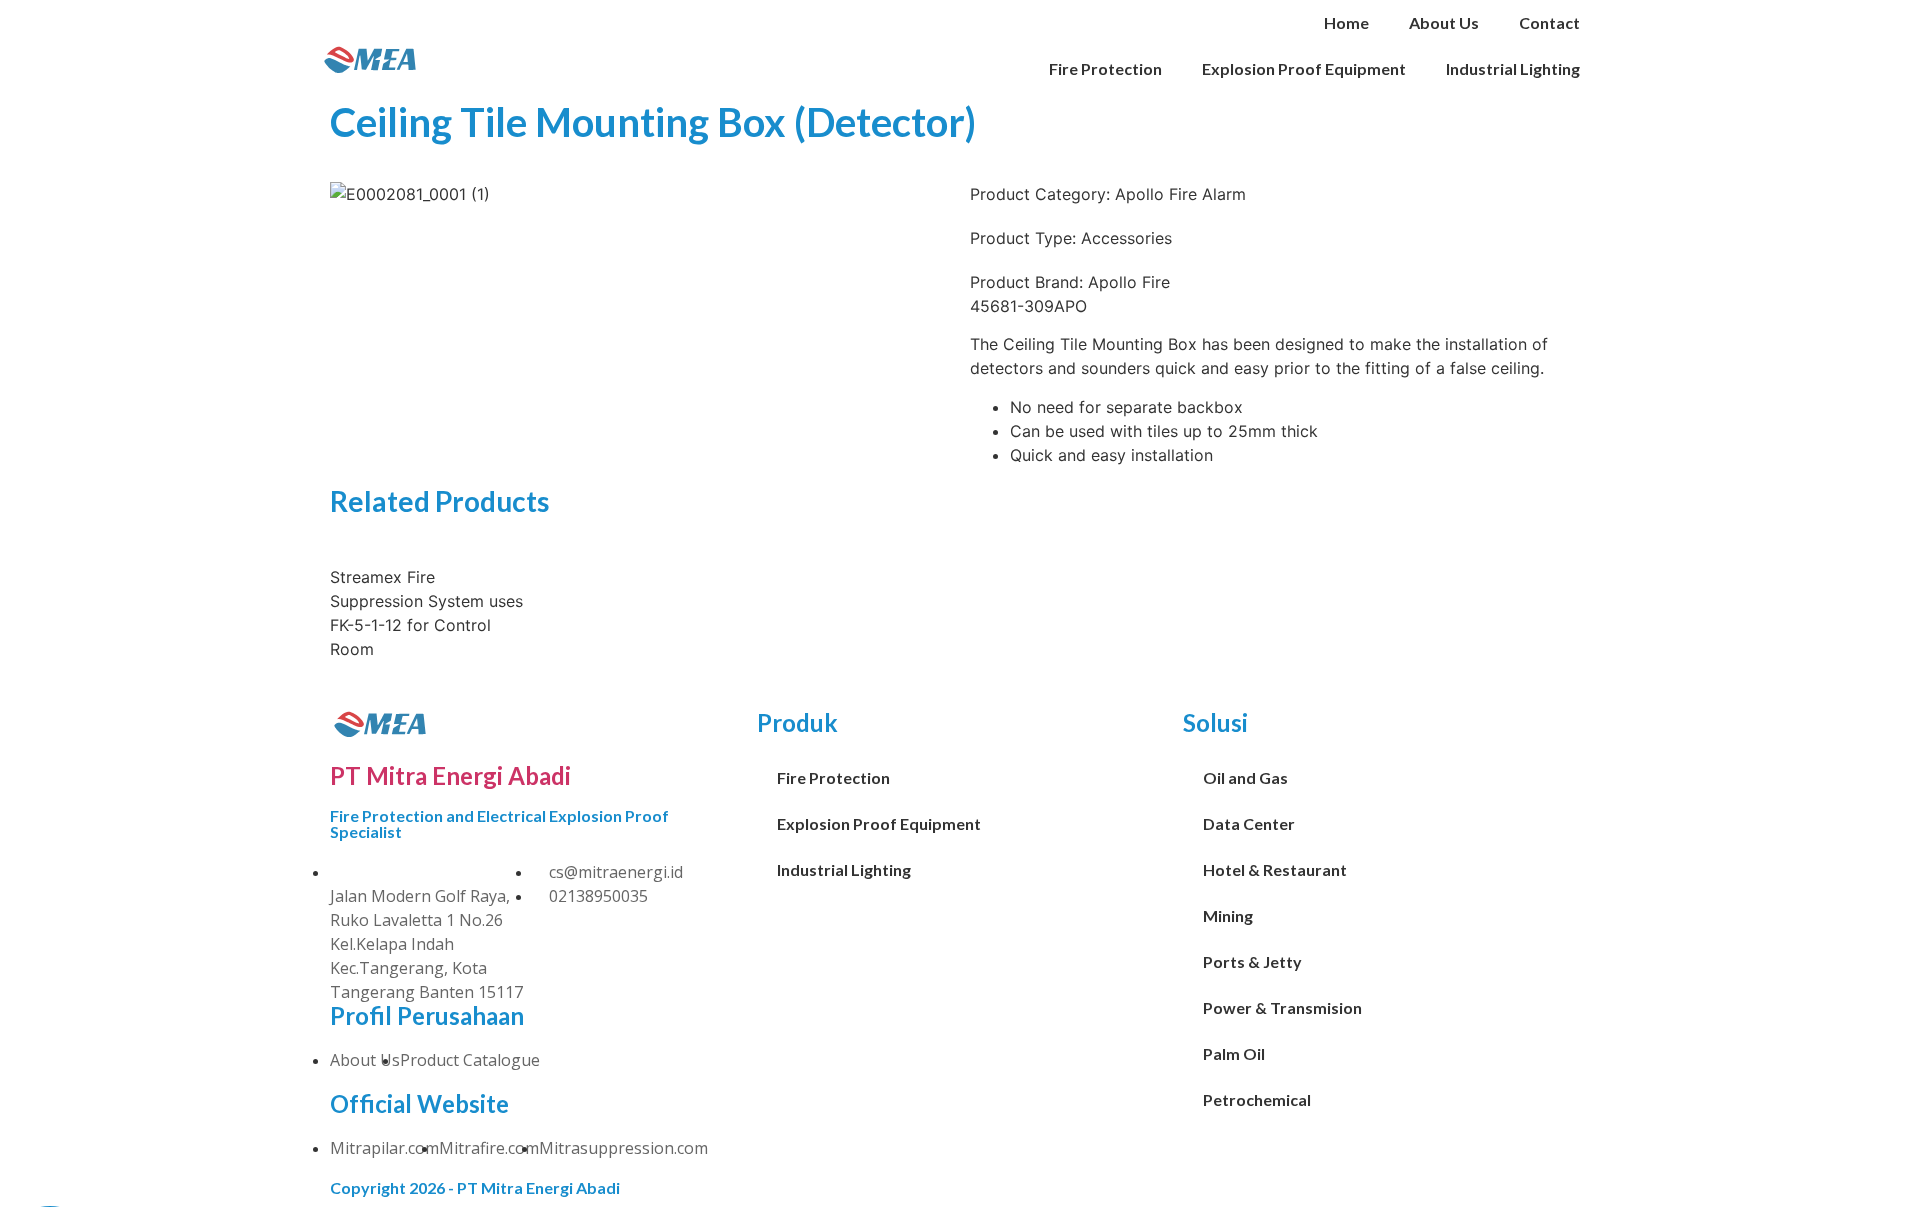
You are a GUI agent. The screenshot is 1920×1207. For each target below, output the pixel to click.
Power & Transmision (1282, 1007)
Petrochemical (1257, 1099)
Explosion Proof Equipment (1304, 68)
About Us (1444, 22)
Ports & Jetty (1252, 961)
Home (1346, 22)
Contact (1549, 22)
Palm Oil (1234, 1053)
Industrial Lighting (1513, 68)
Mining (1228, 915)
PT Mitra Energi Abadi (450, 775)
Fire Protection (1105, 68)
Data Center (1249, 823)
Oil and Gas (1245, 777)
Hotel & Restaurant (1275, 869)
